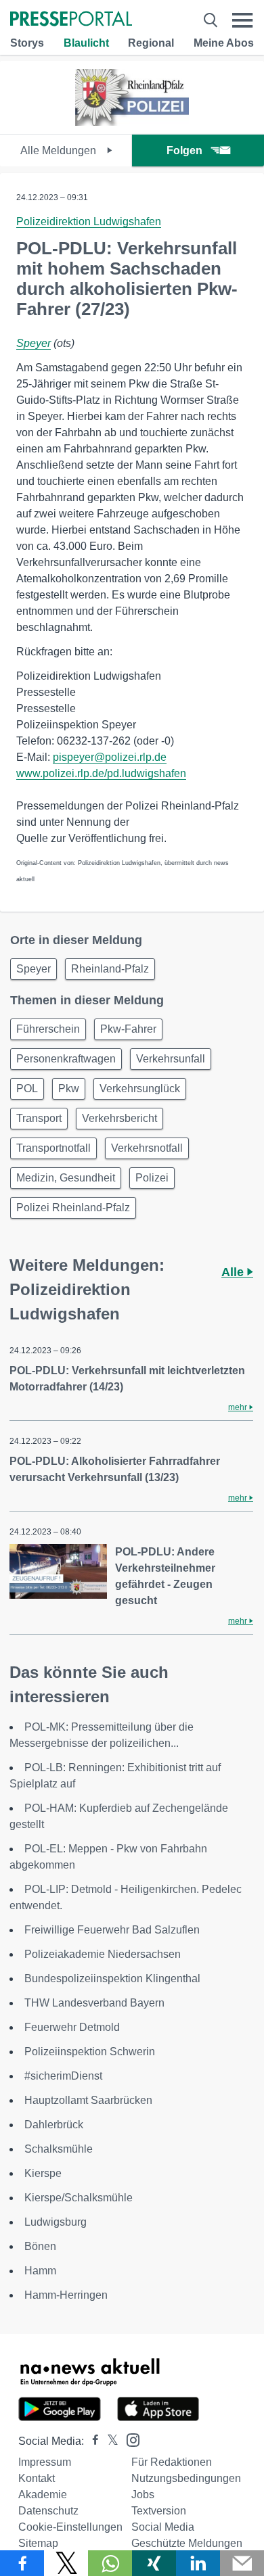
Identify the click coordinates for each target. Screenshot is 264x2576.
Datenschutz (48, 2511)
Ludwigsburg (56, 2222)
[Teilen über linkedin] (198, 2563)
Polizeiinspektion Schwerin (90, 2052)
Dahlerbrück (54, 2125)
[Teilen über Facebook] (22, 2563)
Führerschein (48, 1029)
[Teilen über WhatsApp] (110, 2563)
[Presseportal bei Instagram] (129, 2439)
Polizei (152, 1178)
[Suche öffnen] (211, 20)
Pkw (69, 1088)
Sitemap (38, 2543)
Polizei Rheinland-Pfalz (73, 1208)
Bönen (40, 2246)
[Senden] (242, 2563)
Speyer (34, 343)
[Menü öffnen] (243, 20)
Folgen (184, 150)
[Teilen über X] (66, 2563)
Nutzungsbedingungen (186, 2478)
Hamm (40, 2271)
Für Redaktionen (172, 2462)
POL (27, 1088)
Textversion (159, 2511)
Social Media (163, 2527)
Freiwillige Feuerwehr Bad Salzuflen (112, 1930)
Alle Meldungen (60, 150)
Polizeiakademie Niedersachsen (103, 1954)
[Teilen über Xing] (154, 2563)
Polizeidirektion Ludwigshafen (89, 221)
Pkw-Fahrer (128, 1029)
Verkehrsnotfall (147, 1148)
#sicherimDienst (63, 2076)
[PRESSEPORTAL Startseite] (71, 20)
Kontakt (37, 2478)
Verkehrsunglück (140, 1088)
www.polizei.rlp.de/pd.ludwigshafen (101, 773)
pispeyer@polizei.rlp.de (110, 757)
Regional (151, 43)
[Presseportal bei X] (109, 2441)
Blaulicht (86, 43)
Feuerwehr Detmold (72, 2027)
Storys (27, 43)
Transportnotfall (53, 1148)
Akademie (43, 2495)
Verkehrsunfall (171, 1059)
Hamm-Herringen (66, 2295)
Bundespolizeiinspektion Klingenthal (112, 1978)
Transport (39, 1118)
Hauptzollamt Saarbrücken (88, 2100)
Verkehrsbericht (119, 1118)
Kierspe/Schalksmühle (79, 2198)
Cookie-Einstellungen (70, 2527)
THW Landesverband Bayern (94, 2003)
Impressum (45, 2462)
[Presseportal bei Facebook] (91, 2441)
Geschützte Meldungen (187, 2543)
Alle (234, 1272)
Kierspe (43, 2173)
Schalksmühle (59, 2149)
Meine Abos (224, 43)
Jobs (143, 2495)
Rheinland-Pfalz (110, 969)
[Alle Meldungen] (132, 122)
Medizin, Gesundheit (66, 1178)
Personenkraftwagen (66, 1059)
